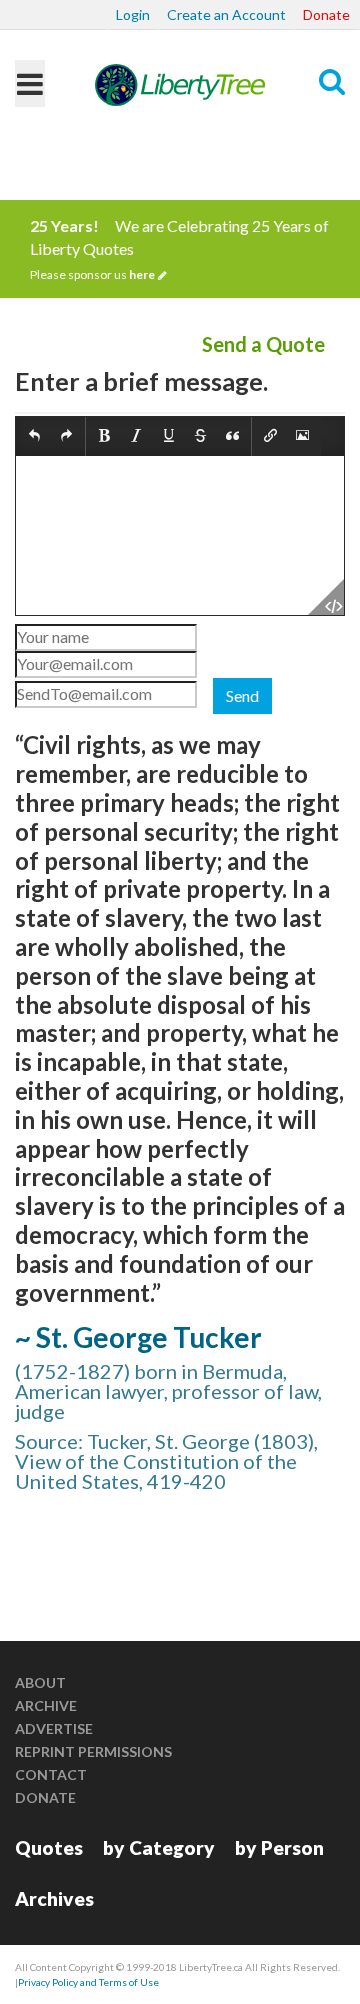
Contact (51, 1774)
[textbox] (180, 535)
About (40, 1682)
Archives (54, 1898)
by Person (279, 1847)
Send (242, 695)
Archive (46, 1705)
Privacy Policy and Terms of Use (88, 1982)
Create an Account (226, 14)
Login (133, 14)
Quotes (49, 1847)
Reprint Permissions (93, 1751)
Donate (326, 14)
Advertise (54, 1728)
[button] (34, 436)
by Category (159, 1847)
